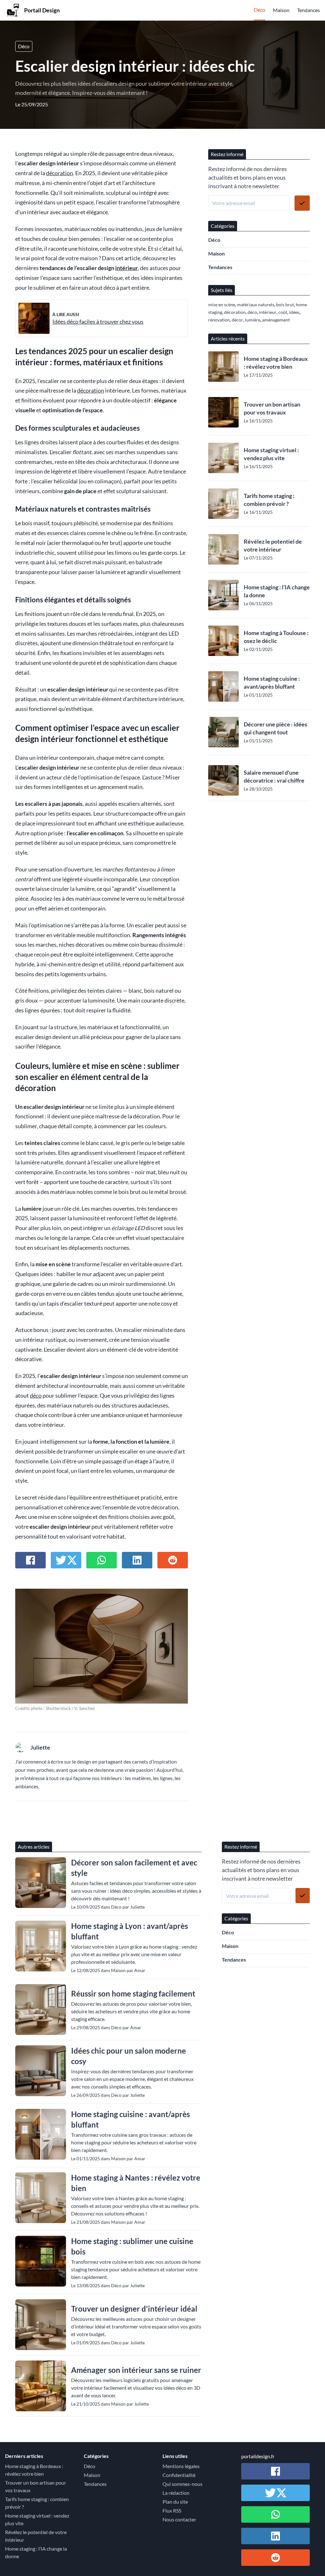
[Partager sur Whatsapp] (102, 1560)
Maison (281, 10)
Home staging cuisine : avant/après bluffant (272, 682)
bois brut (285, 305)
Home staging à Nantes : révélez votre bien (136, 2183)
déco (36, 1396)
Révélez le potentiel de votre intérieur (273, 545)
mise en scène (222, 305)
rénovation (219, 320)
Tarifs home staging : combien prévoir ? (269, 500)
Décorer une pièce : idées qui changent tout (275, 728)
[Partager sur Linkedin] (137, 1560)
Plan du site (175, 2502)
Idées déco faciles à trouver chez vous (98, 322)
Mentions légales (181, 2466)
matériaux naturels (256, 305)
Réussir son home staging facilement (133, 1993)
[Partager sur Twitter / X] (66, 1560)
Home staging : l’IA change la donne (277, 591)
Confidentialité (179, 2475)
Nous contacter (179, 2519)
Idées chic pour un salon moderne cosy (129, 2056)
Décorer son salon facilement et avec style (134, 1868)
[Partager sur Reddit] (173, 1560)
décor (237, 320)
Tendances (308, 10)
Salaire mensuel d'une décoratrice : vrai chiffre (274, 776)
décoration (60, 173)
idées (294, 312)
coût (283, 312)
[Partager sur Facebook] (30, 1560)
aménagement (276, 320)
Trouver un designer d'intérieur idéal (134, 2309)
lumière (253, 320)
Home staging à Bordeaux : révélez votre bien (276, 363)
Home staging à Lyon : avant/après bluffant (129, 1931)
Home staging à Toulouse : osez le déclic (276, 637)
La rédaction (176, 2493)
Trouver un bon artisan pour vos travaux (272, 408)
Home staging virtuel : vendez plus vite (271, 454)
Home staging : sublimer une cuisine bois (132, 2246)
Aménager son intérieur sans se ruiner (136, 2370)
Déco (260, 10)
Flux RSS (172, 2510)
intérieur (126, 268)
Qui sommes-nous (182, 2484)
